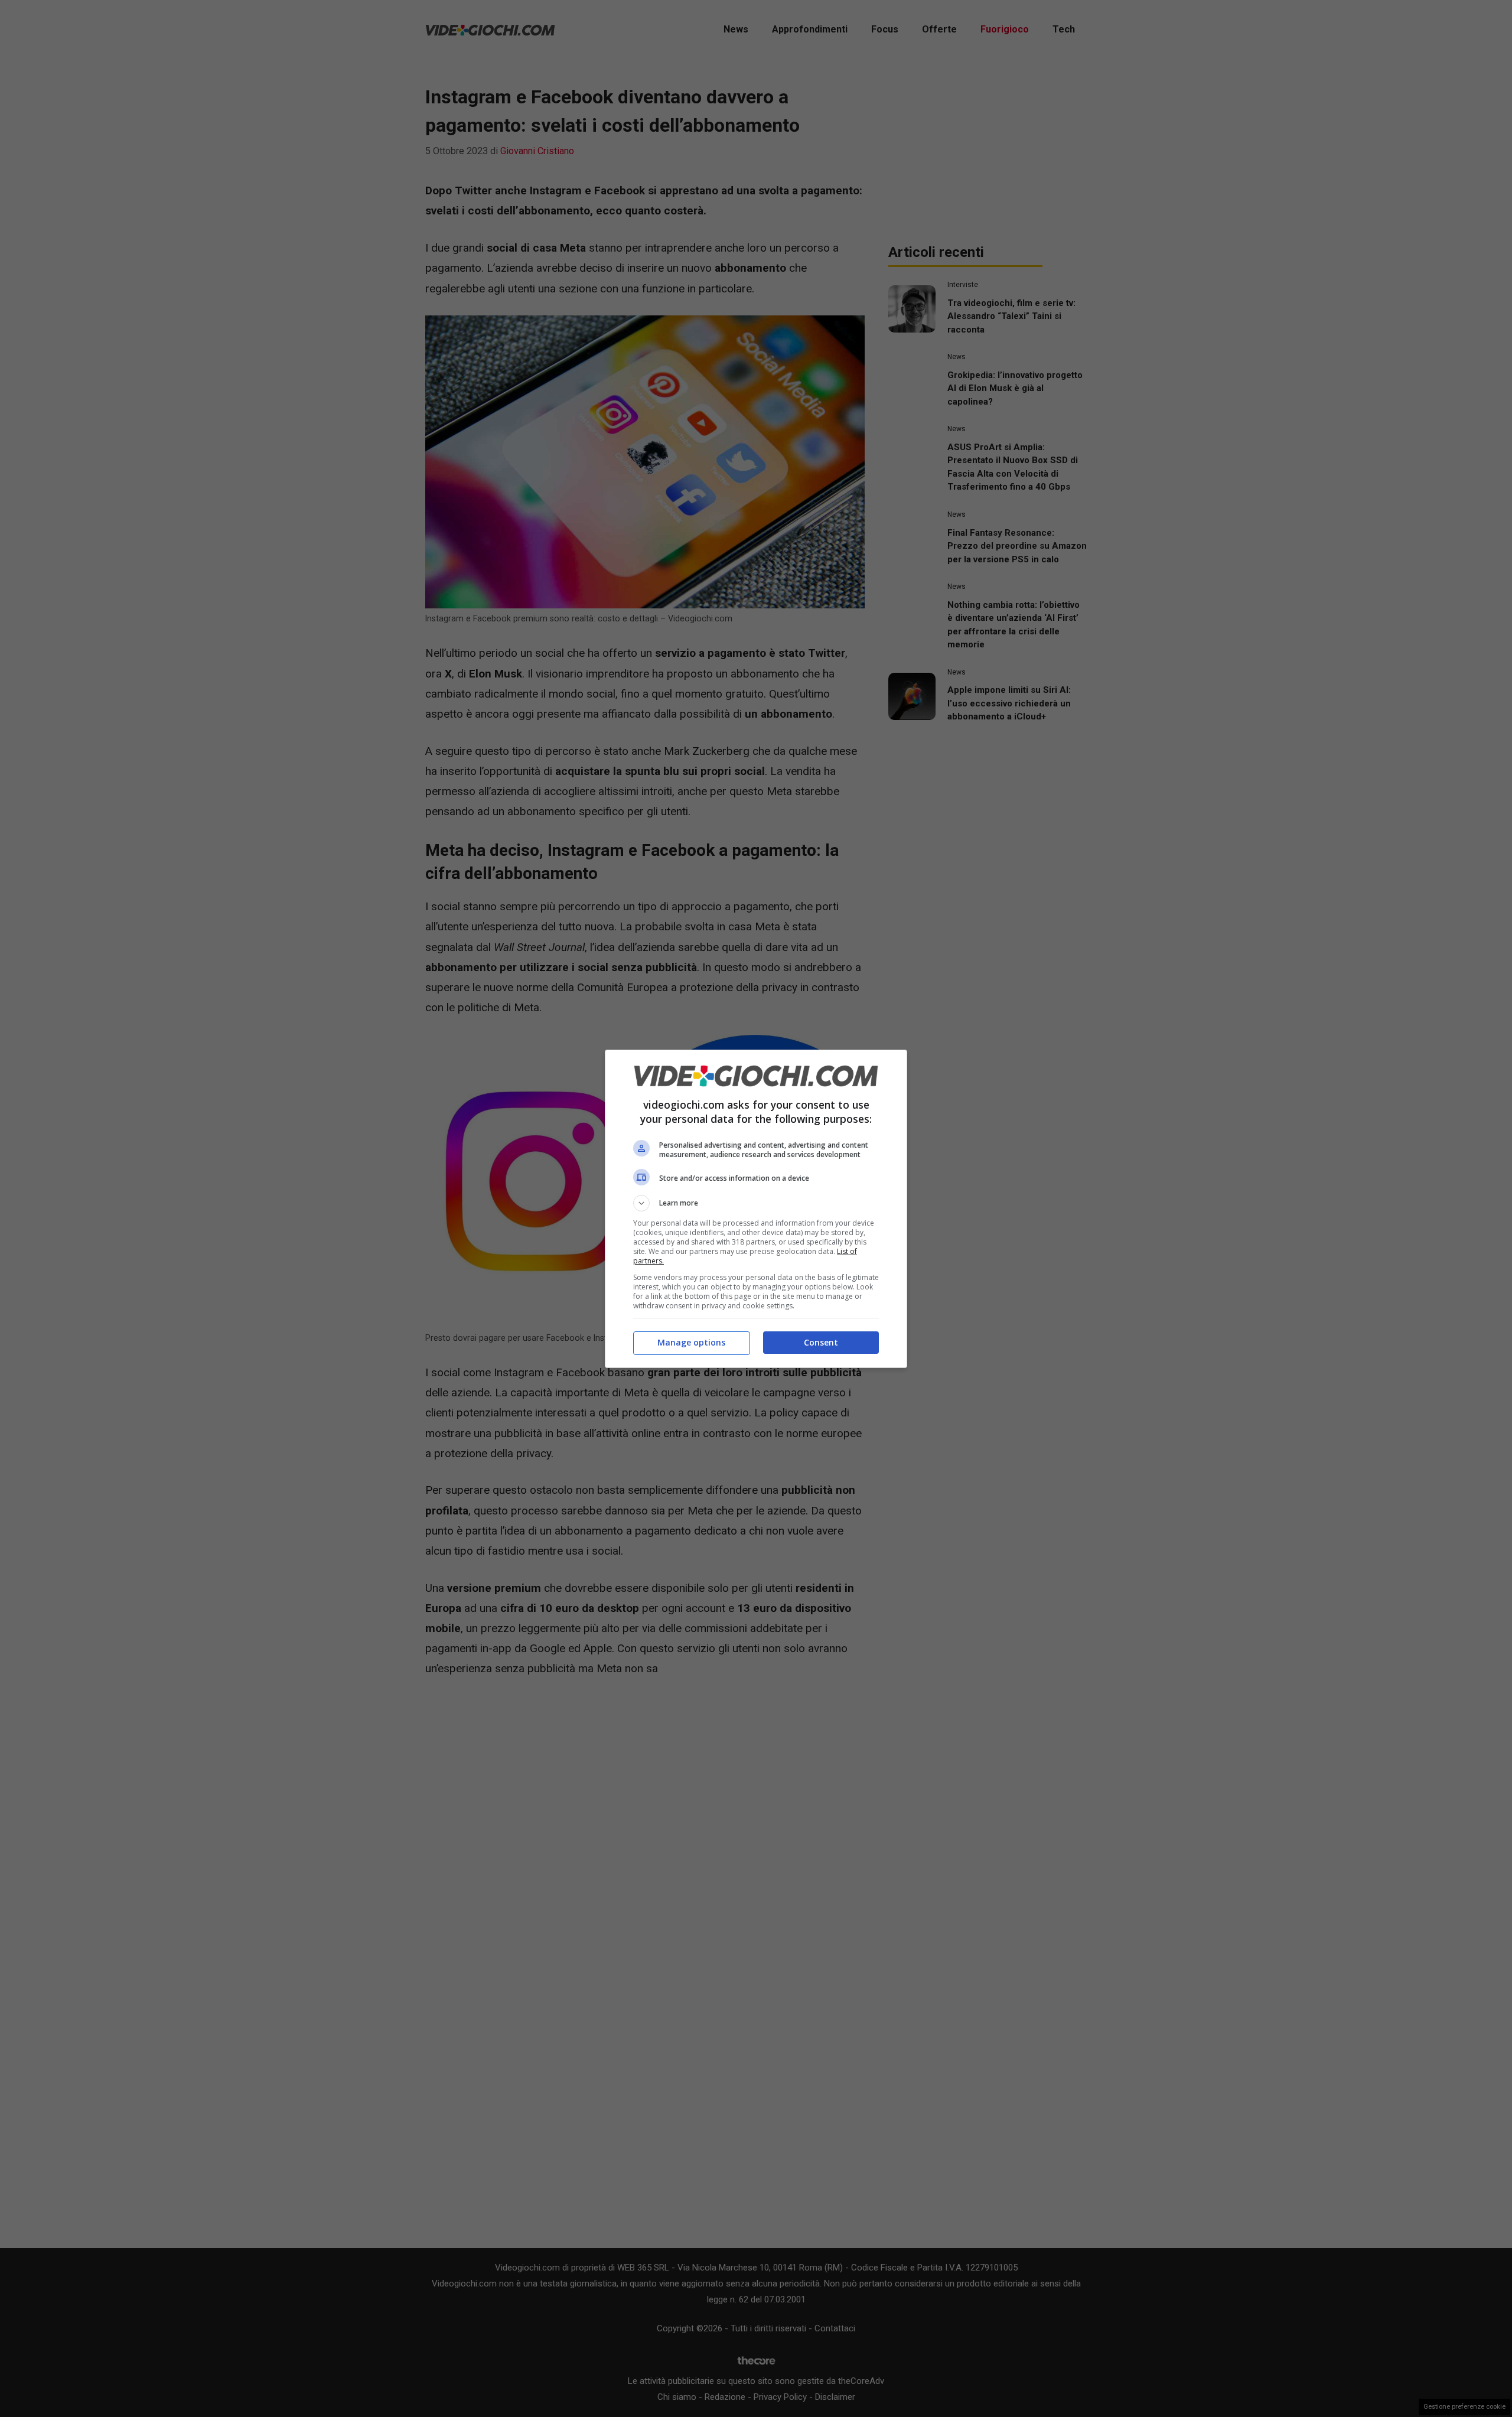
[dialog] (756, 1209)
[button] (756, 1203)
